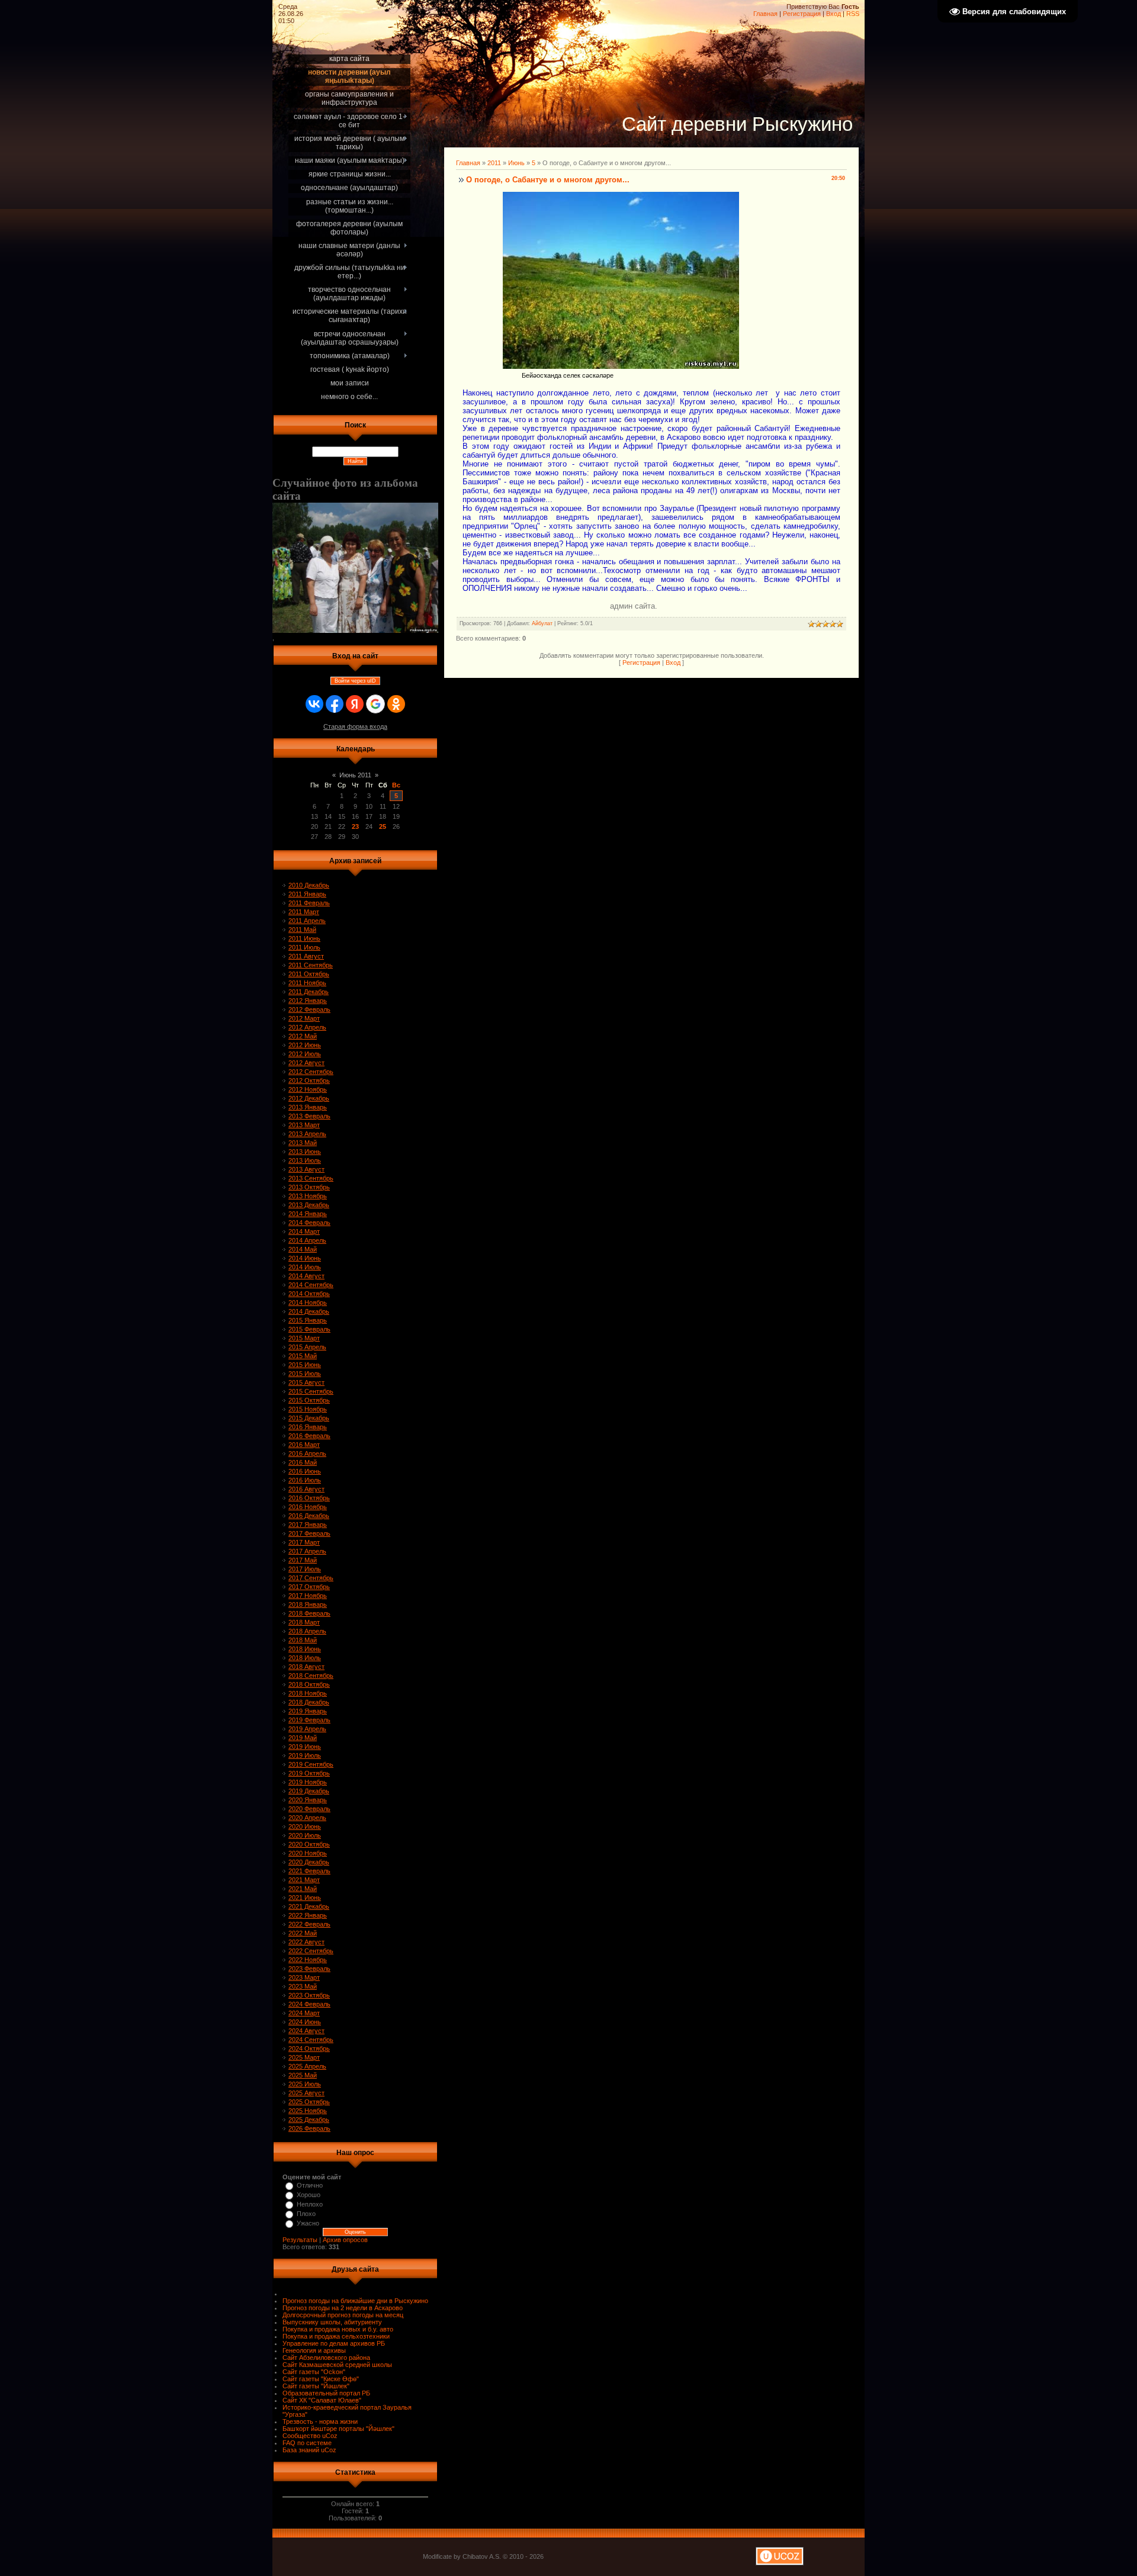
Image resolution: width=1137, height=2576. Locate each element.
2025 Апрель (307, 2066)
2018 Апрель (307, 1631)
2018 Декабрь (309, 1702)
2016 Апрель (307, 1453)
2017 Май (303, 1560)
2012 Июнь (305, 1045)
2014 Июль (305, 1267)
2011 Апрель (307, 921)
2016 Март (304, 1445)
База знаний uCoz (309, 2450)
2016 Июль (305, 1480)
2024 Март (304, 2013)
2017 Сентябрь (311, 1578)
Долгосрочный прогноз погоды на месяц (343, 2315)
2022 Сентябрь (311, 1951)
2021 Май (303, 1889)
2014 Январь (308, 1214)
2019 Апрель (307, 1729)
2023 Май (303, 1986)
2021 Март (304, 1880)
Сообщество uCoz (310, 2436)
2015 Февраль (309, 1329)
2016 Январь (308, 1427)
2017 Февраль (309, 1533)
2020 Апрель (307, 1818)
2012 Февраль (309, 1009)
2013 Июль (305, 1160)
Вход (834, 14)
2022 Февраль (309, 1924)
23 (355, 826)
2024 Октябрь (309, 2048)
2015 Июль (305, 1374)
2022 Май (303, 1933)
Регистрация (802, 14)
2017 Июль (305, 1569)
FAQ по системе (307, 2443)
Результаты (300, 2240)
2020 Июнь (305, 1826)
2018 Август (306, 1667)
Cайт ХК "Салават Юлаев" (322, 2400)
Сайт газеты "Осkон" (314, 2372)
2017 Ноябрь (308, 1596)
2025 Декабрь (309, 2120)
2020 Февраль (309, 1809)
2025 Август (306, 2093)
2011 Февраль (309, 903)
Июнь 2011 (355, 775)
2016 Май (303, 1462)
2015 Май (303, 1356)
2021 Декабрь (309, 1906)
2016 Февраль (309, 1436)
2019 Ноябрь (308, 1782)
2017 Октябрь (309, 1587)
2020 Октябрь (309, 1844)
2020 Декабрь (309, 1862)
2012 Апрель (307, 1027)
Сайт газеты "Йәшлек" (316, 2386)
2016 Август (306, 1489)
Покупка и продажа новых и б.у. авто (338, 2329)
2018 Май (303, 1640)
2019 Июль (305, 1755)
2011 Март (304, 912)
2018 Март (304, 1622)
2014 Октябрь (309, 1294)
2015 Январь (308, 1320)
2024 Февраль (309, 2004)
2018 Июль (305, 1658)
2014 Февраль (309, 1223)
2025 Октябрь (309, 2102)
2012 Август (306, 1063)
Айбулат (542, 623)
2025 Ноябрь (308, 2111)
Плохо (306, 2214)
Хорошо (309, 2195)
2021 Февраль (309, 1871)
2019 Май (303, 1738)
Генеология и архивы (314, 2350)
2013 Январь (308, 1107)
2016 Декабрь (309, 1516)
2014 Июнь (305, 1258)
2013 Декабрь (309, 1205)
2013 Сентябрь (311, 1178)
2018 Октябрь (309, 1684)
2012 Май (303, 1036)
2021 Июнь (305, 1898)
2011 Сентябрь (311, 965)
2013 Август (306, 1169)
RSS (853, 14)
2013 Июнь (305, 1152)
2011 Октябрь (309, 974)
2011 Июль (304, 947)
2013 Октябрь (309, 1187)
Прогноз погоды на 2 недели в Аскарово (343, 2308)
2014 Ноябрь (308, 1303)
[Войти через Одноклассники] (396, 704)
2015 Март (304, 1338)
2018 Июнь (305, 1649)
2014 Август (306, 1276)
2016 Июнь (305, 1471)
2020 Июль (305, 1835)
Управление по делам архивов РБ (334, 2343)
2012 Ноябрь (308, 1089)
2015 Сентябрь (311, 1391)
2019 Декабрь (309, 1791)
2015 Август (306, 1382)
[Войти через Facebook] (335, 704)
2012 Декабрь (309, 1098)
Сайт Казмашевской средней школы (337, 2365)
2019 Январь (308, 1711)
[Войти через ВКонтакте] (314, 704)
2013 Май (303, 1143)
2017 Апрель (307, 1551)
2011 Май (302, 930)
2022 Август (306, 1942)
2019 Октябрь (309, 1773)
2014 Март (304, 1231)
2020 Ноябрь (308, 1853)
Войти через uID (355, 681)
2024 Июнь (305, 2022)
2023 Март (304, 1977)
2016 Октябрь (309, 1498)
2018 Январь (308, 1604)
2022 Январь (308, 1915)
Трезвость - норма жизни (320, 2421)
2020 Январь (308, 1800)
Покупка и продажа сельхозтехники (336, 2336)
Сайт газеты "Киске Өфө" (321, 2379)
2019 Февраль (309, 1720)
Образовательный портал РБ (326, 2393)
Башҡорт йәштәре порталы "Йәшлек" (338, 2429)
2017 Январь (308, 1525)
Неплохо (310, 2204)
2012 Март (304, 1018)
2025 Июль (305, 2084)
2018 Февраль (309, 1613)
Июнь (516, 163)
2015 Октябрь (309, 1400)
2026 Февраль (309, 2128)
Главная (765, 14)
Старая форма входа (355, 726)
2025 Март (304, 2057)
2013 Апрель (307, 1134)
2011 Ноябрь (307, 983)
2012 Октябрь (309, 1080)
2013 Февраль (309, 1116)
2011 (494, 163)
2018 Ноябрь (308, 1693)
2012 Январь (308, 1001)
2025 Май (303, 2075)
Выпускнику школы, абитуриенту (332, 2322)
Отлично (310, 2185)
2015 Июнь (305, 1365)
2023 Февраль (309, 1969)
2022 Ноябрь (308, 1960)
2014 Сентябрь (311, 1285)
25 (383, 826)
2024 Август (306, 2031)
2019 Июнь (305, 1747)
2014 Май (303, 1249)
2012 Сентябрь (311, 1072)
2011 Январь (307, 894)
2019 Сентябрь (311, 1764)
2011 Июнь (304, 938)
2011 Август (306, 956)
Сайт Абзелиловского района (326, 2358)
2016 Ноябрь (308, 1507)
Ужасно (308, 2223)
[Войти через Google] (375, 704)
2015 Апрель (307, 1347)
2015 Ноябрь (308, 1409)
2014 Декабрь (309, 1311)
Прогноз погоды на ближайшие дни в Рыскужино (355, 2301)
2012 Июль (305, 1054)
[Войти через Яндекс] (355, 704)
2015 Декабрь (309, 1418)
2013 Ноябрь (308, 1196)
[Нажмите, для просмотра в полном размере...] (621, 366)
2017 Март (304, 1542)
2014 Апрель (307, 1240)
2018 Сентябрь (311, 1675)
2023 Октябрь (309, 1995)
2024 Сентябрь (311, 2040)
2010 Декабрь (309, 885)
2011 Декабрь (309, 992)
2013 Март (304, 1125)
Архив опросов (345, 2240)
